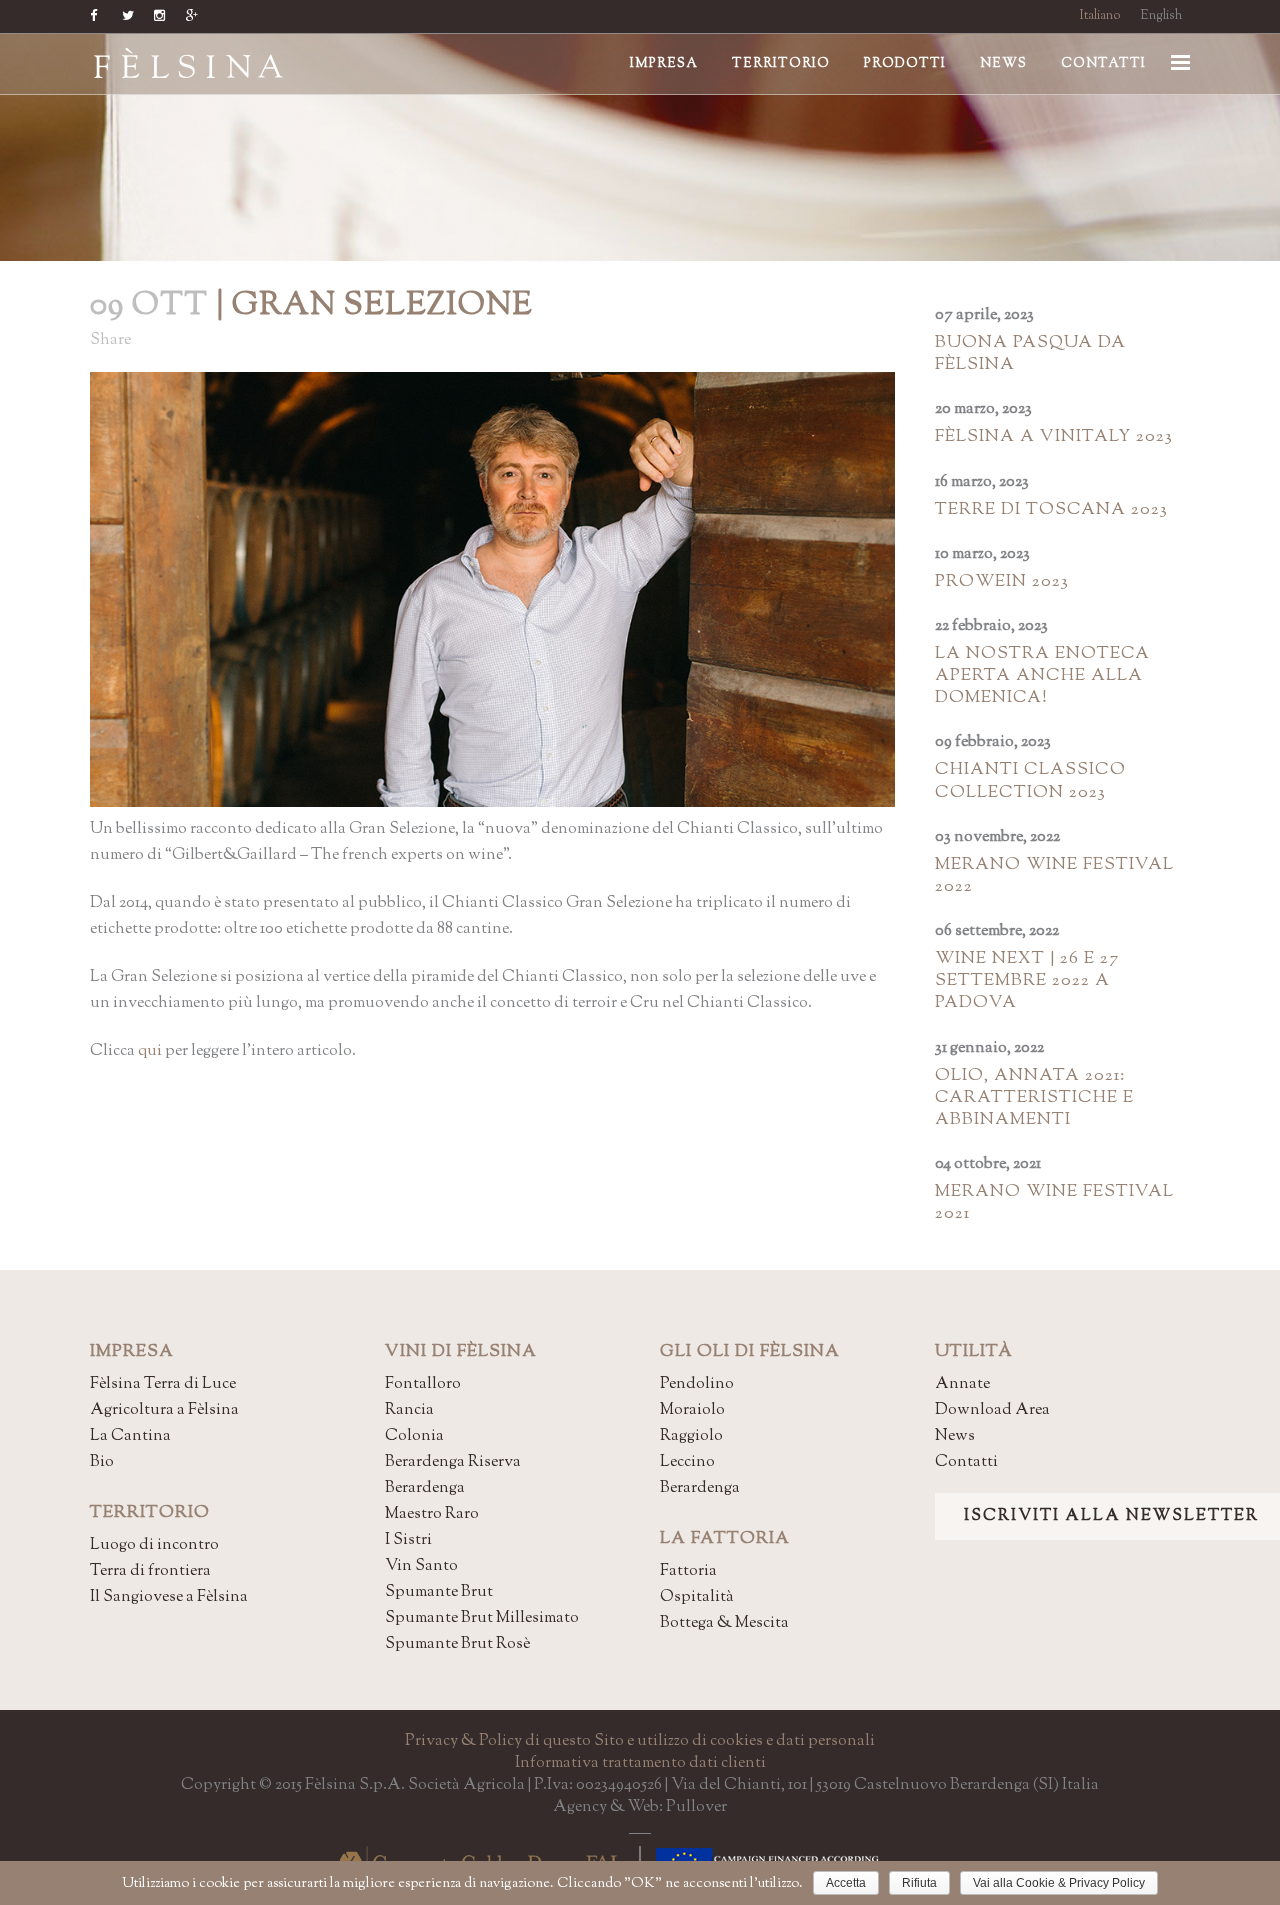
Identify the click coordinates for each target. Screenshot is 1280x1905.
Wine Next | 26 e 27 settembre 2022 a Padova (1027, 981)
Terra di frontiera (150, 1571)
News (955, 1436)
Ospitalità (697, 1597)
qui (150, 1051)
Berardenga (425, 1488)
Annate (962, 1384)
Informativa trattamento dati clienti (640, 1763)
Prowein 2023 (1002, 582)
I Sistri (408, 1540)
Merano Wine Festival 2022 (1054, 876)
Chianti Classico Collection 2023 (1030, 781)
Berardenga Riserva (453, 1462)
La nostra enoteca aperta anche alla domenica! (1042, 676)
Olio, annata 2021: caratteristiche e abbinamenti (1034, 1098)
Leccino (687, 1462)
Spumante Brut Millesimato (482, 1618)
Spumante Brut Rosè (457, 1644)
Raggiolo (691, 1436)
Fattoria (688, 1571)
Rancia (409, 1410)
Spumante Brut (439, 1592)
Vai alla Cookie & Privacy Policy (1059, 1883)
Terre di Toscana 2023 (1051, 510)
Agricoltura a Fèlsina (164, 1410)
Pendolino (697, 1384)
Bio (102, 1462)
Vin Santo (421, 1566)
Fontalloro (423, 1384)
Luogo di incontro (154, 1545)
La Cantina (130, 1436)
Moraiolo (692, 1410)
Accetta (846, 1883)
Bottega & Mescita (724, 1623)
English (1161, 16)
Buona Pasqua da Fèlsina (1030, 354)
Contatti (966, 1462)
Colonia (414, 1436)
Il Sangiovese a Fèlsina (169, 1597)
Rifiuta (919, 1883)
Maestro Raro (432, 1514)
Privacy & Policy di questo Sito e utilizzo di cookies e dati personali (640, 1741)
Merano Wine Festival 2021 (1054, 1203)
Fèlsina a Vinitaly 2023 (1054, 437)
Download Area (992, 1410)
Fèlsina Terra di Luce (163, 1384)
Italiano (1100, 16)
